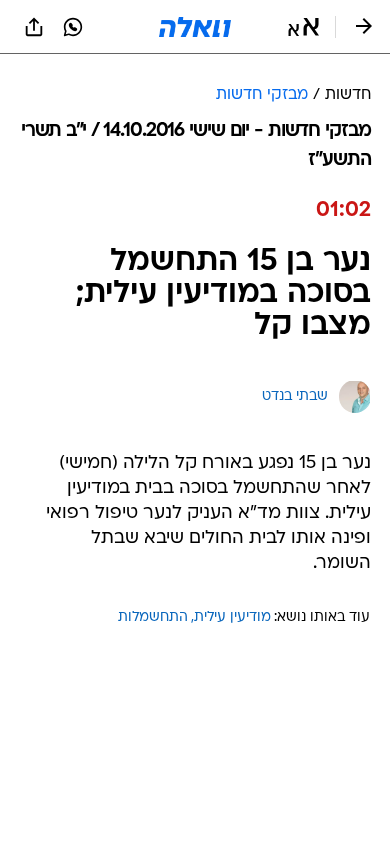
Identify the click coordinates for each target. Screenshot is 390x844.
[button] (303, 27)
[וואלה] (195, 27)
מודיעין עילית (232, 617)
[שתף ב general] (34, 27)
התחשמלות (153, 617)
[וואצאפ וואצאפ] (73, 27)
